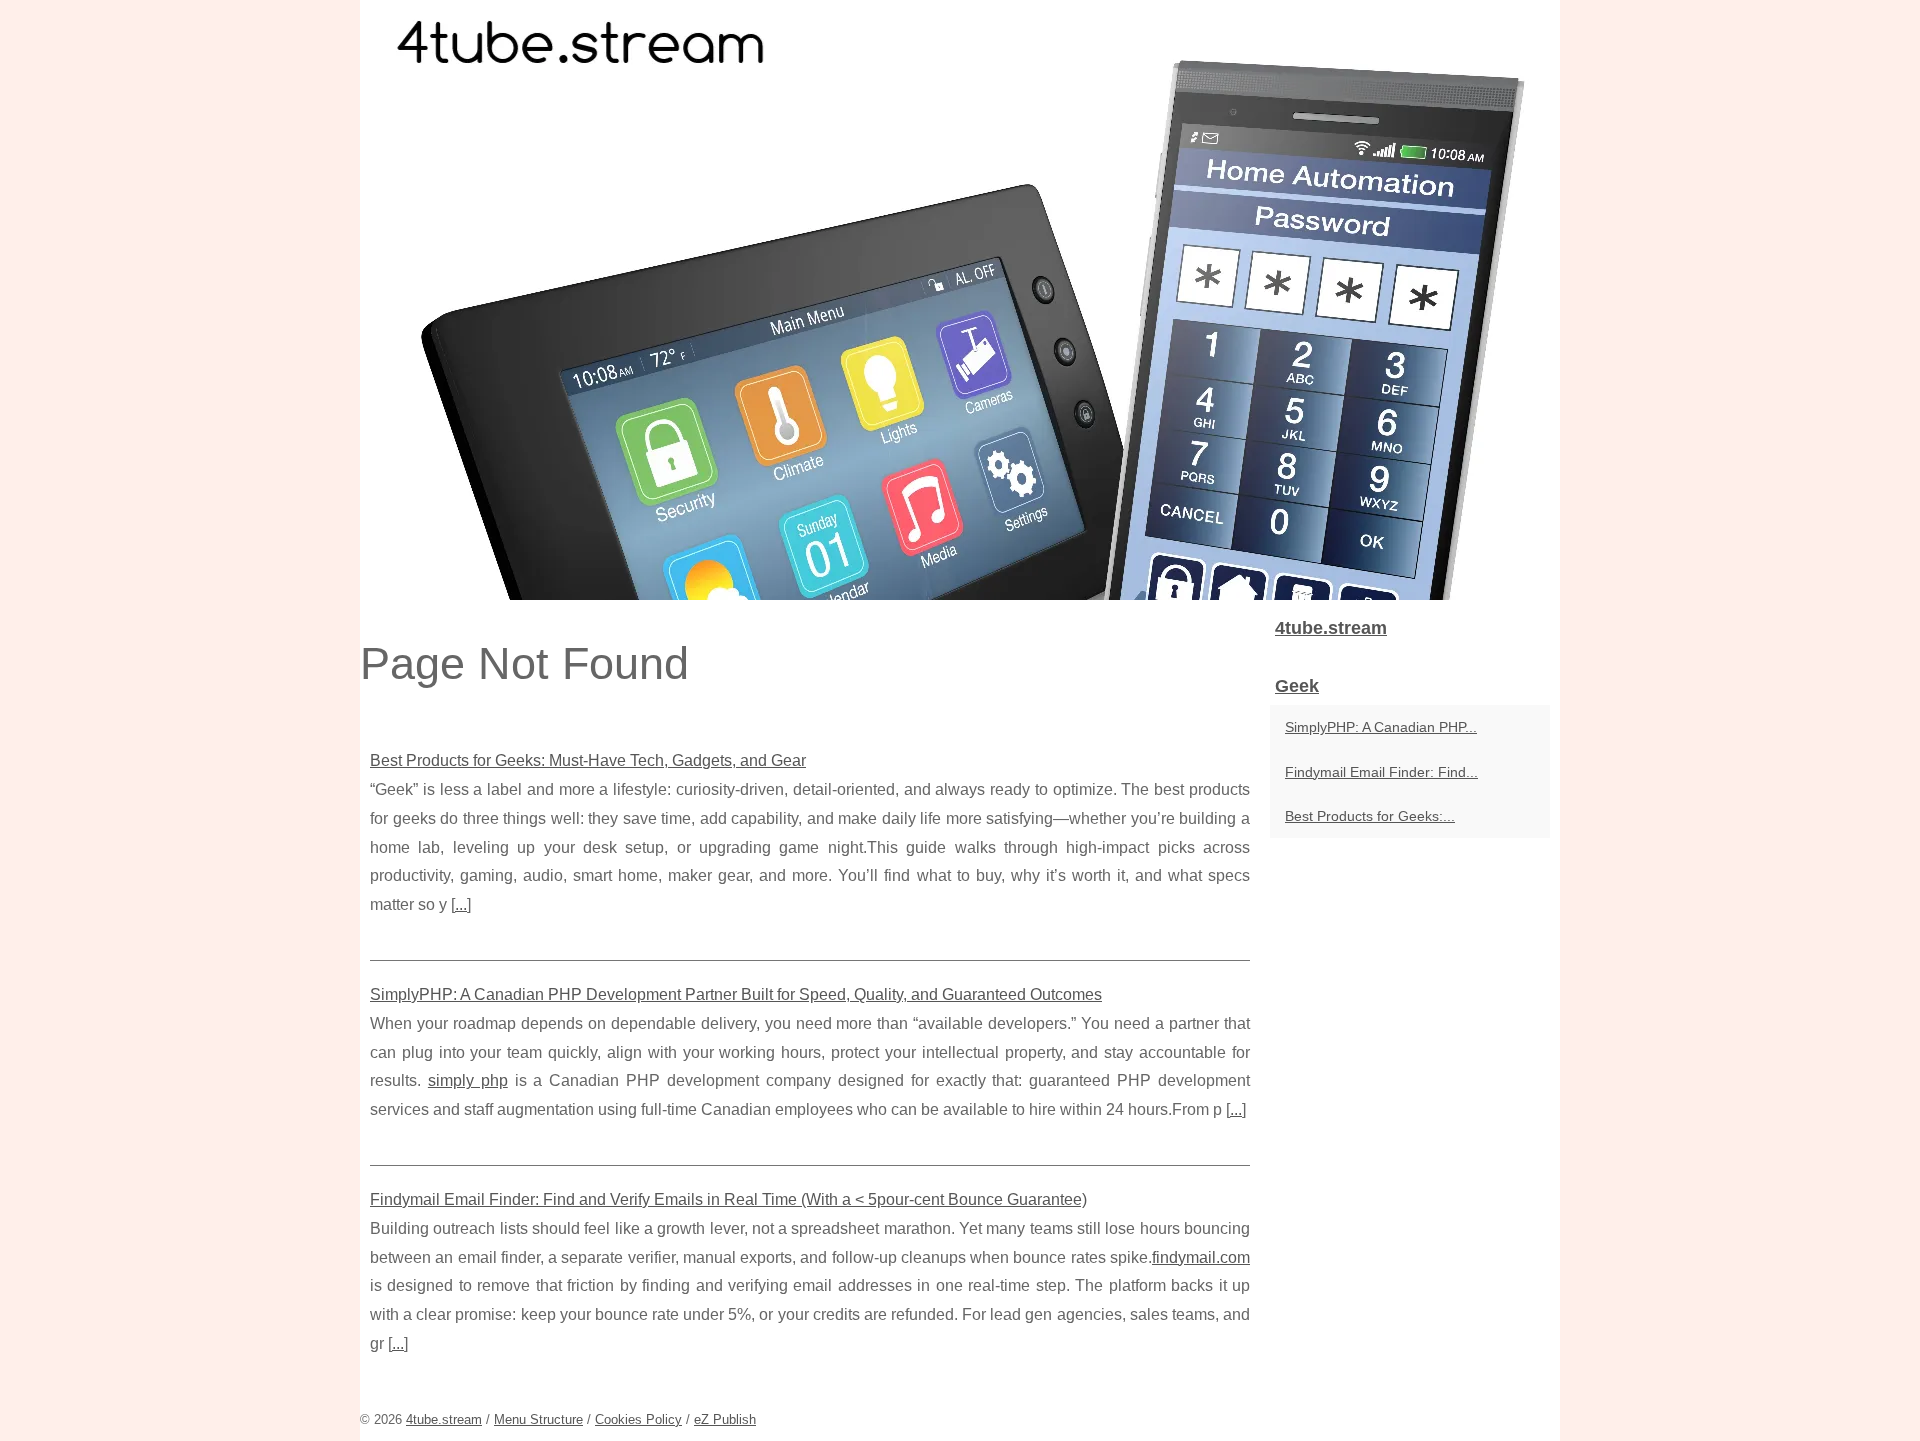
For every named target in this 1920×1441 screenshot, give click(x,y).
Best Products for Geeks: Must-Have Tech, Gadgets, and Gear (588, 760)
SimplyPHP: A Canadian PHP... (1381, 727)
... (461, 904)
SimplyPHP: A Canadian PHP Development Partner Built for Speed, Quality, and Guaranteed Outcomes (736, 994)
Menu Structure (538, 1419)
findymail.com (1201, 1257)
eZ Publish (725, 1419)
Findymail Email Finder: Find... (1381, 772)
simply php (468, 1080)
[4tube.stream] (960, 300)
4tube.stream (444, 1419)
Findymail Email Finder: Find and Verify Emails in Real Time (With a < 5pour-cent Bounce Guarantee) (728, 1199)
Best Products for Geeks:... (1370, 816)
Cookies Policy (638, 1419)
